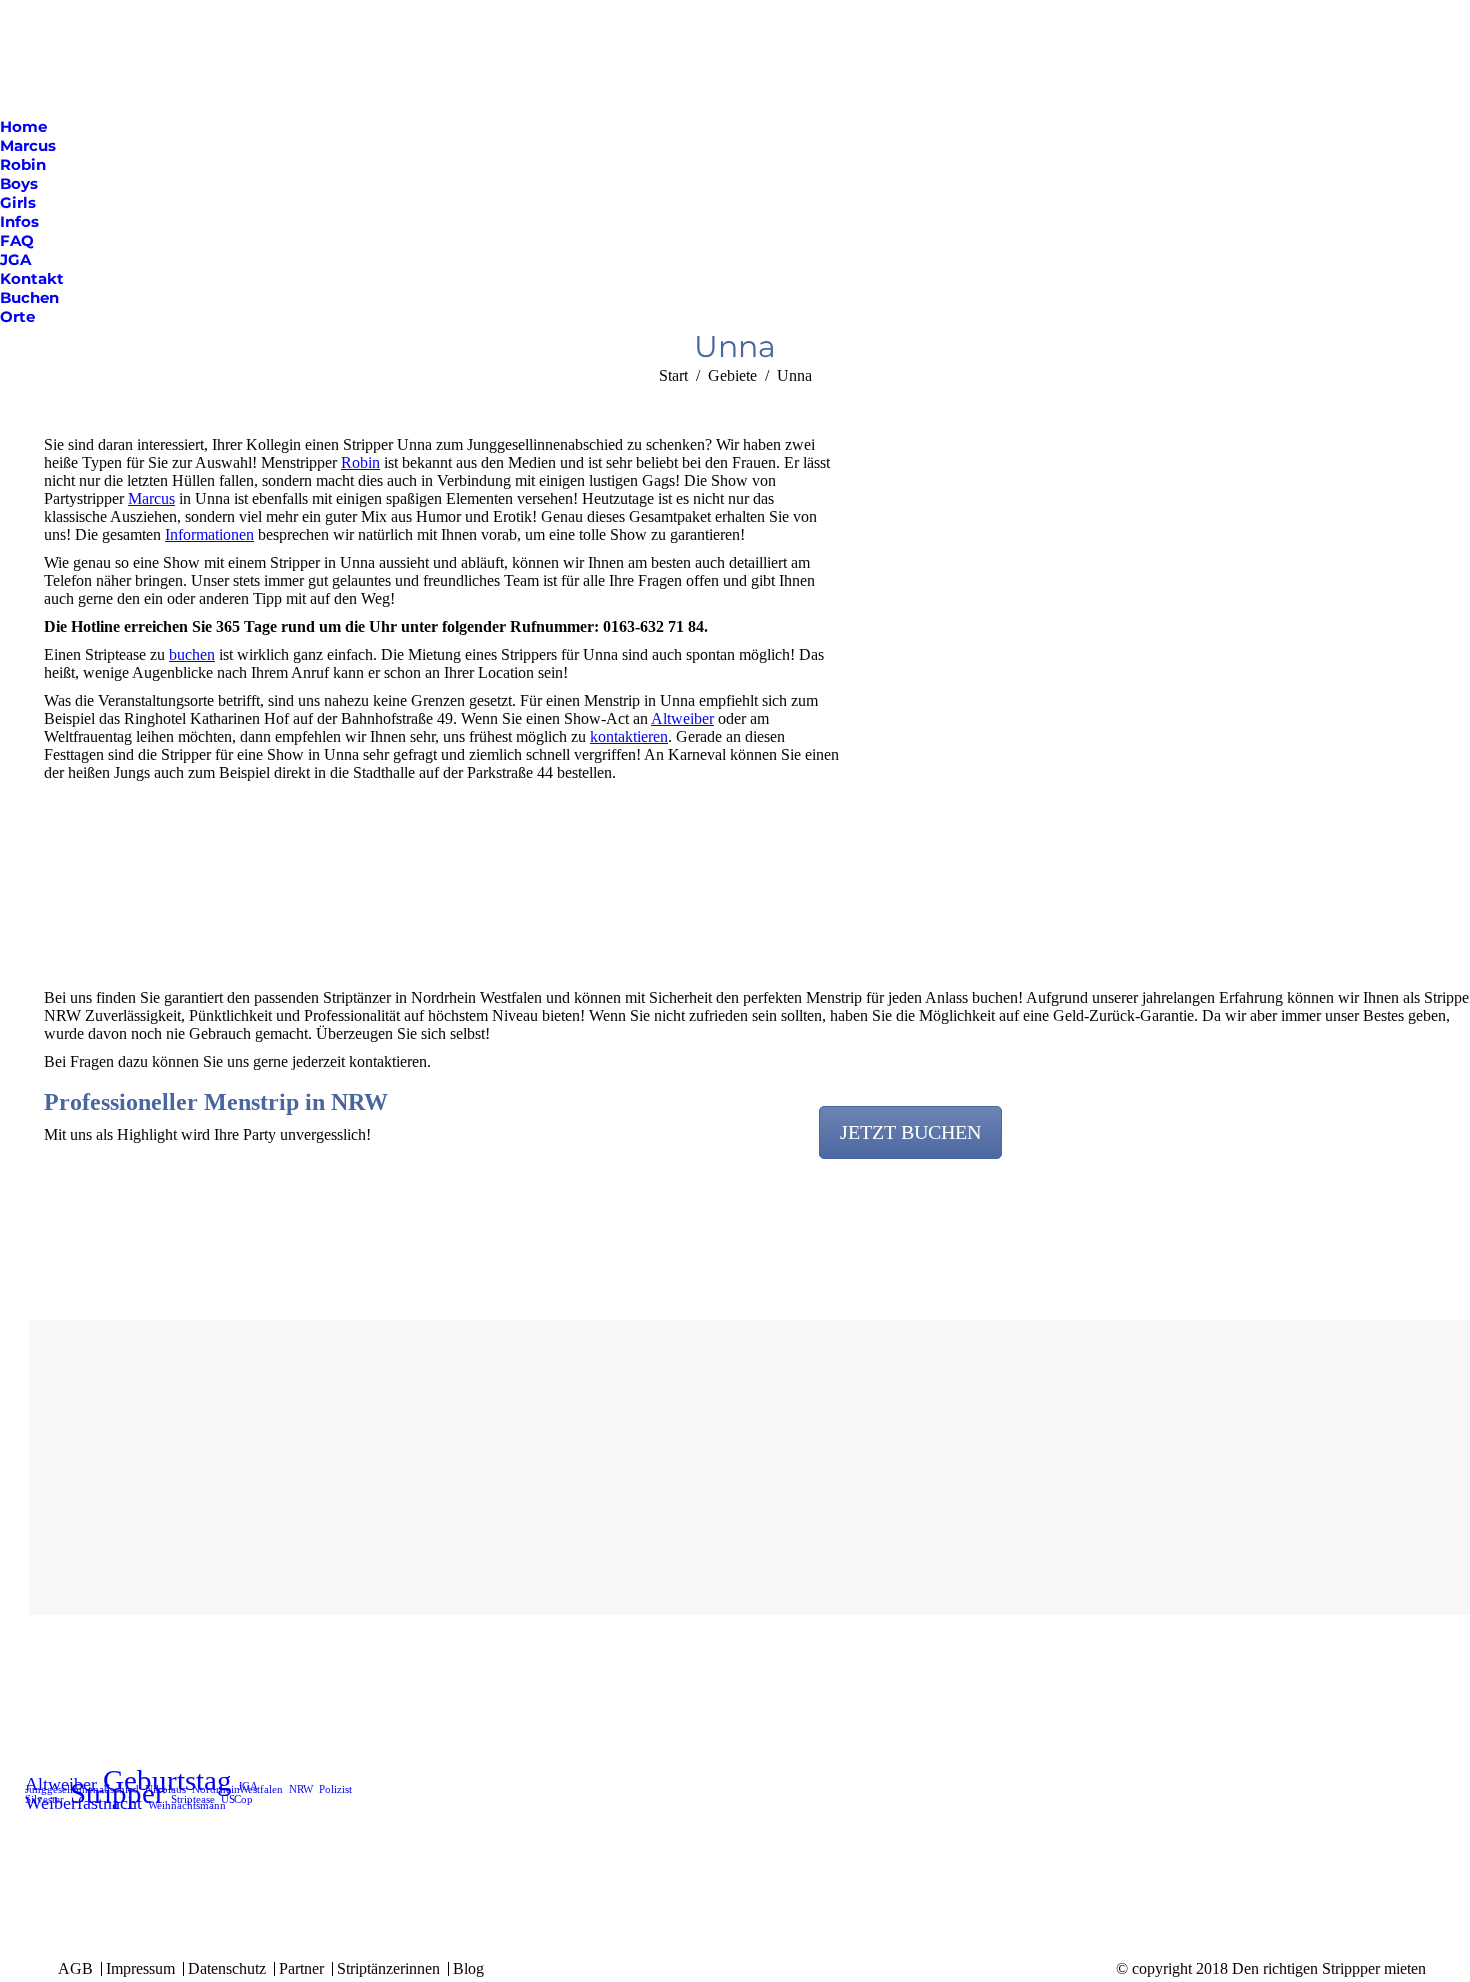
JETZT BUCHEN (910, 1132)
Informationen (209, 534)
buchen (192, 654)
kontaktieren (629, 736)
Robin (360, 462)
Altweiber (682, 718)
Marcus (151, 498)
